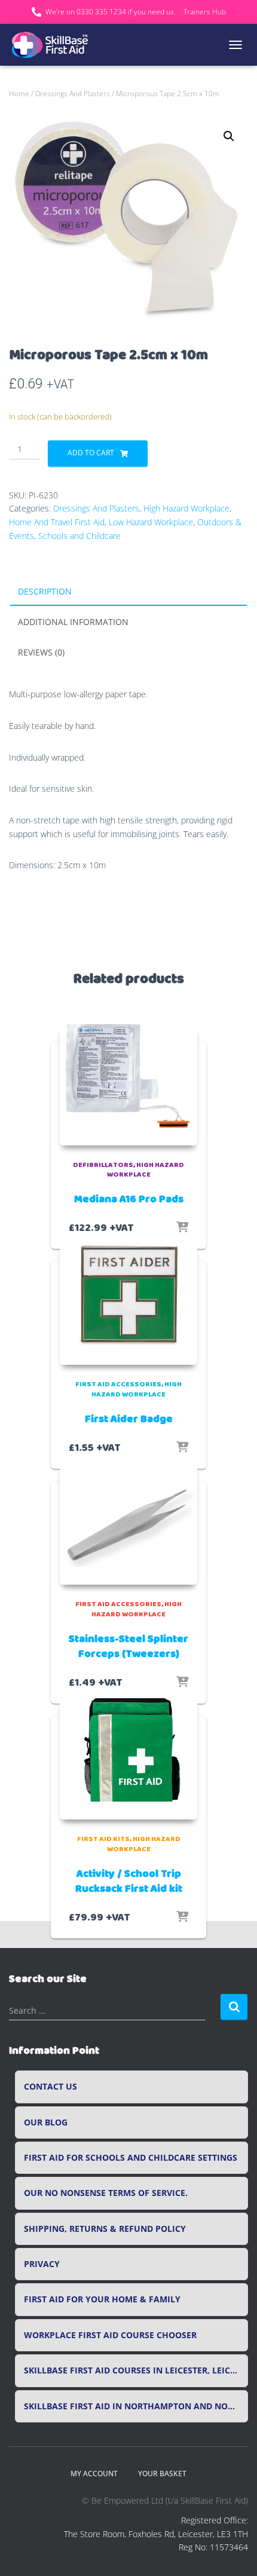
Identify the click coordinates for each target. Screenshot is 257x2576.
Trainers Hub (205, 12)
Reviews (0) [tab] (41, 652)
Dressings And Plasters (73, 94)
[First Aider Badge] (128, 1304)
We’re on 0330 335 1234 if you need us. (111, 12)
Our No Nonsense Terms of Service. (106, 2193)
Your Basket (162, 2474)
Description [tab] (45, 591)
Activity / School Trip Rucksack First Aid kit (129, 1881)
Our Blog (46, 2122)
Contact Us (51, 2087)
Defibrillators (103, 1165)
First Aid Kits (103, 1839)
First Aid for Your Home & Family (102, 2299)
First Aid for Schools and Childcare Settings (131, 2158)
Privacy (42, 2264)
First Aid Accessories (118, 1384)
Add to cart (91, 453)
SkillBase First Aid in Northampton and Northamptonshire (136, 2406)
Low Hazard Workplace (151, 522)
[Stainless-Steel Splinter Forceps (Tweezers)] (128, 1524)
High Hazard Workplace (186, 508)
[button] (229, 136)
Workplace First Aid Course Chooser (110, 2335)
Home (19, 94)
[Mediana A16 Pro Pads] (128, 1085)
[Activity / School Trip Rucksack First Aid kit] (128, 1759)
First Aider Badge (129, 1419)
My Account (94, 2474)
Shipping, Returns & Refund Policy (105, 2229)
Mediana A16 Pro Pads (129, 1199)
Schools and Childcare (79, 536)
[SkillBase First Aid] (55, 45)
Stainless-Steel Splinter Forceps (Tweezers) (128, 1647)
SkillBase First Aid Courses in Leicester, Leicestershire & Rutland (136, 2370)
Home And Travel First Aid (57, 522)
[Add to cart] (182, 1228)
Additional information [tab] (73, 622)
